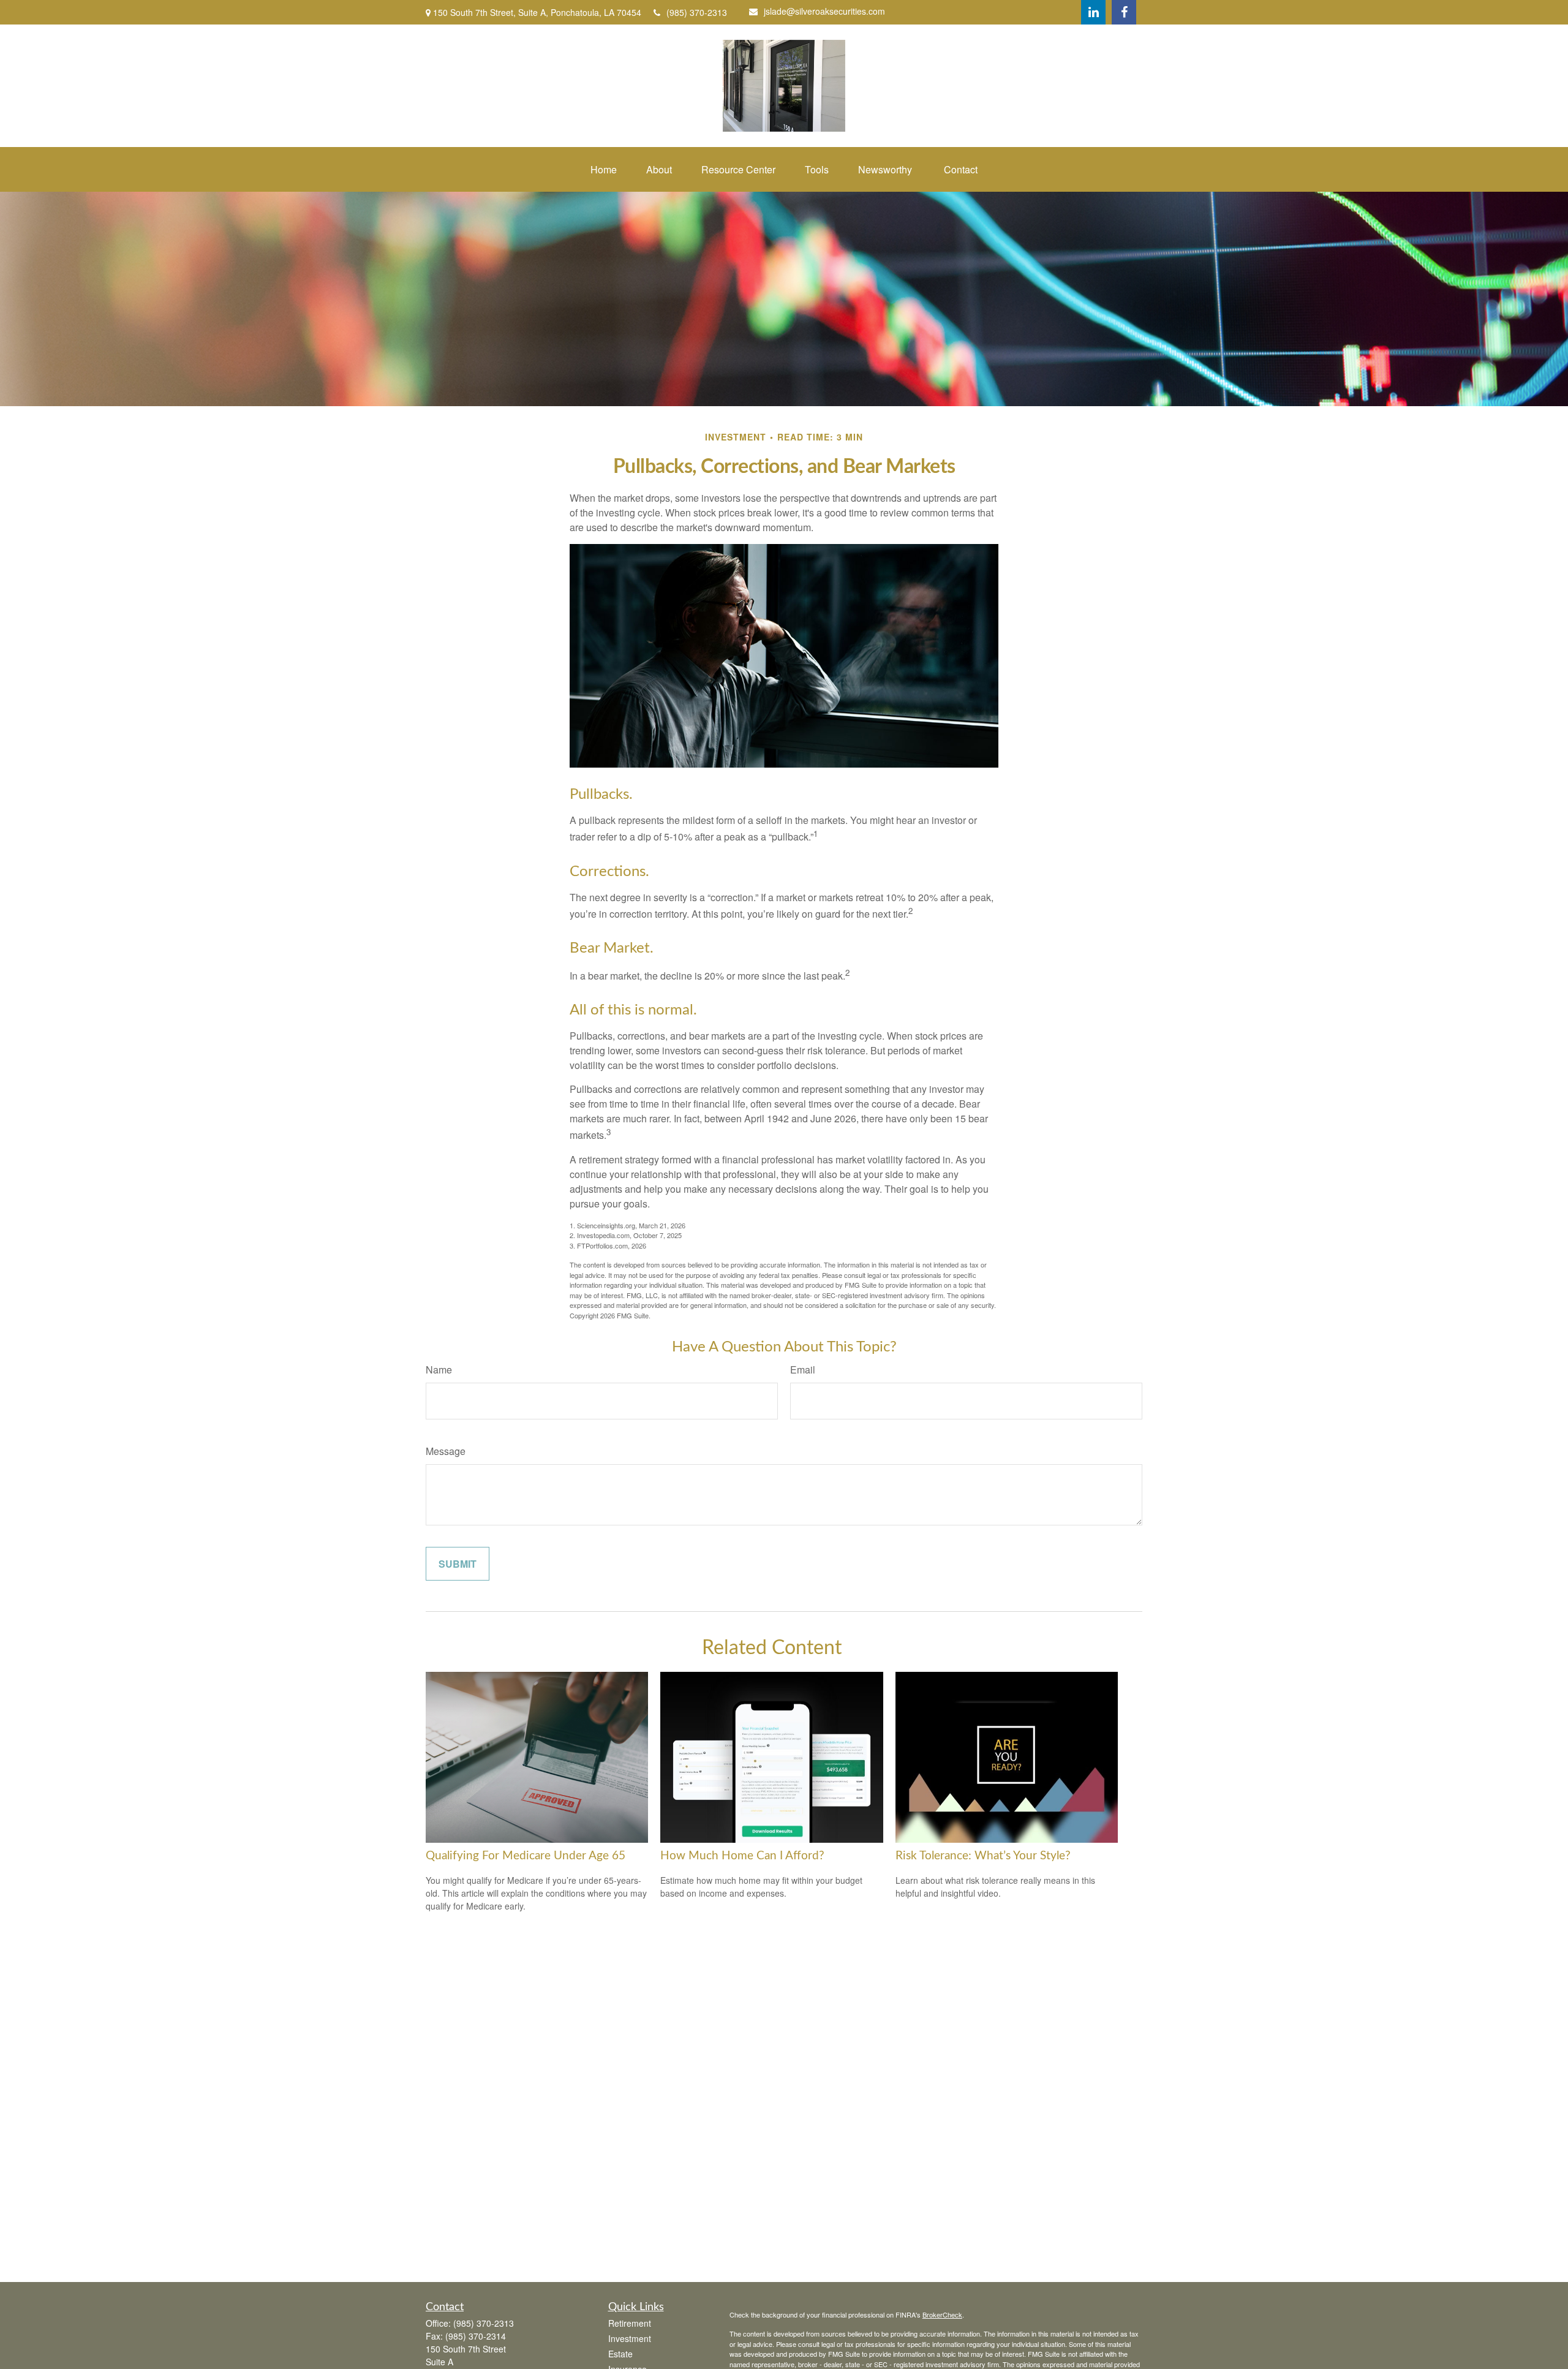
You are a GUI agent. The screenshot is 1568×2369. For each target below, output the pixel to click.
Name (439, 1370)
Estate (620, 2354)
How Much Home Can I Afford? (742, 1856)
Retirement (630, 2323)
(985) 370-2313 (697, 12)
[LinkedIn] (1093, 12)
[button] (604, 169)
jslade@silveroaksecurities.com (824, 11)
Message (446, 1451)
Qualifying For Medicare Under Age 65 (526, 1856)
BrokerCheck (942, 2314)
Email (803, 1370)
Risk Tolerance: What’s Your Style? (983, 1856)
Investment (630, 2338)
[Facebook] (1124, 12)
